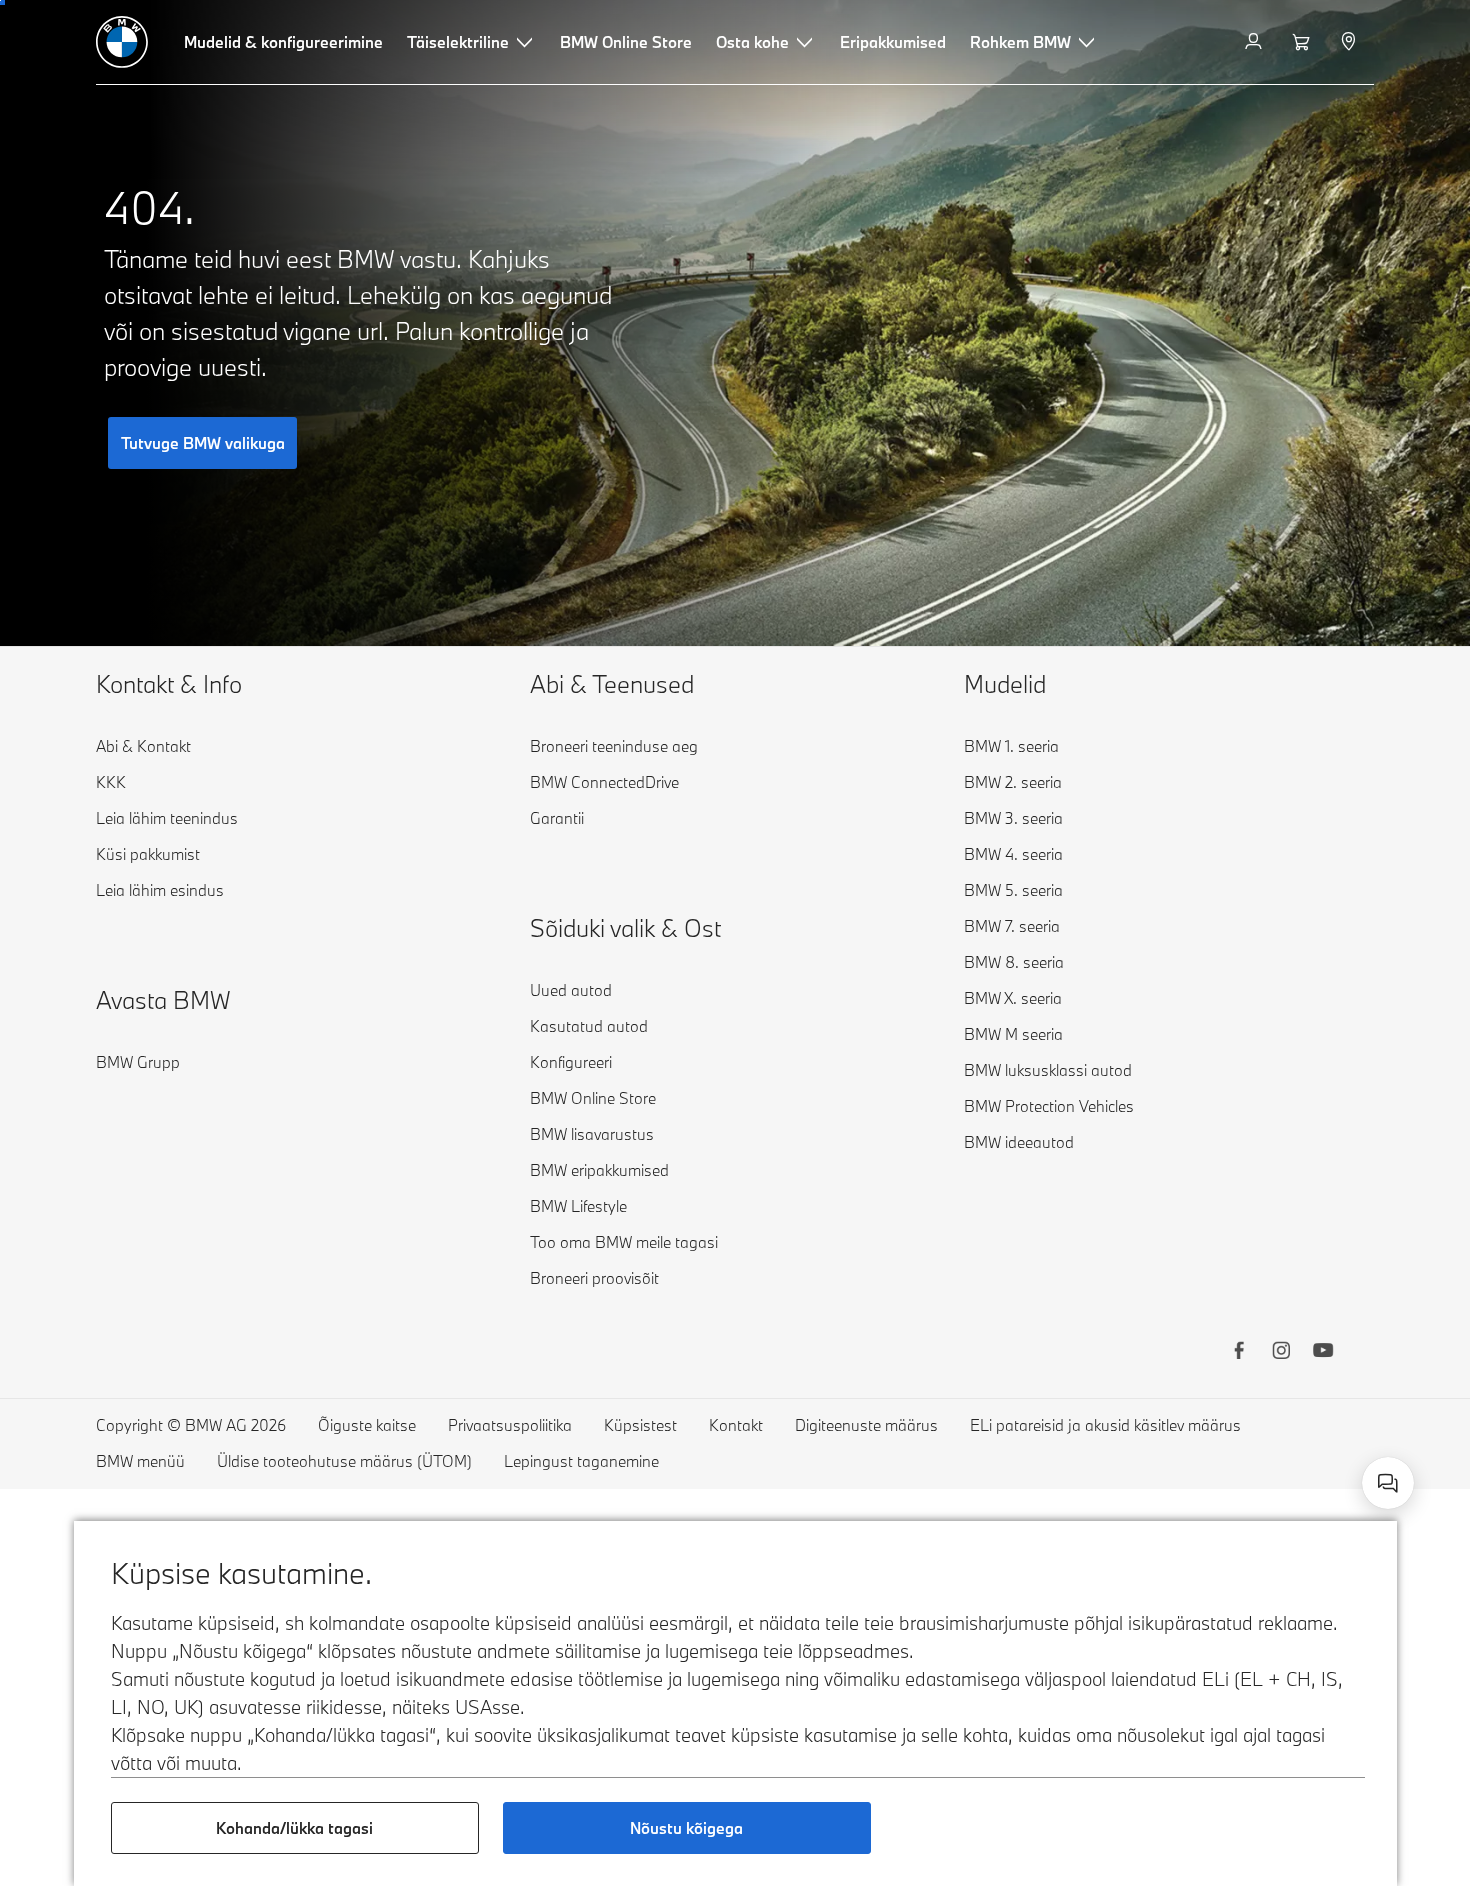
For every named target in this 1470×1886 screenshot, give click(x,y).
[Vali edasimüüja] (1350, 42)
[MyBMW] (1255, 42)
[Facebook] (1239, 1353)
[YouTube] (1323, 1353)
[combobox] (1388, 1483)
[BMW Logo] (122, 42)
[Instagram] (1281, 1353)
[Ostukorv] (1303, 42)
